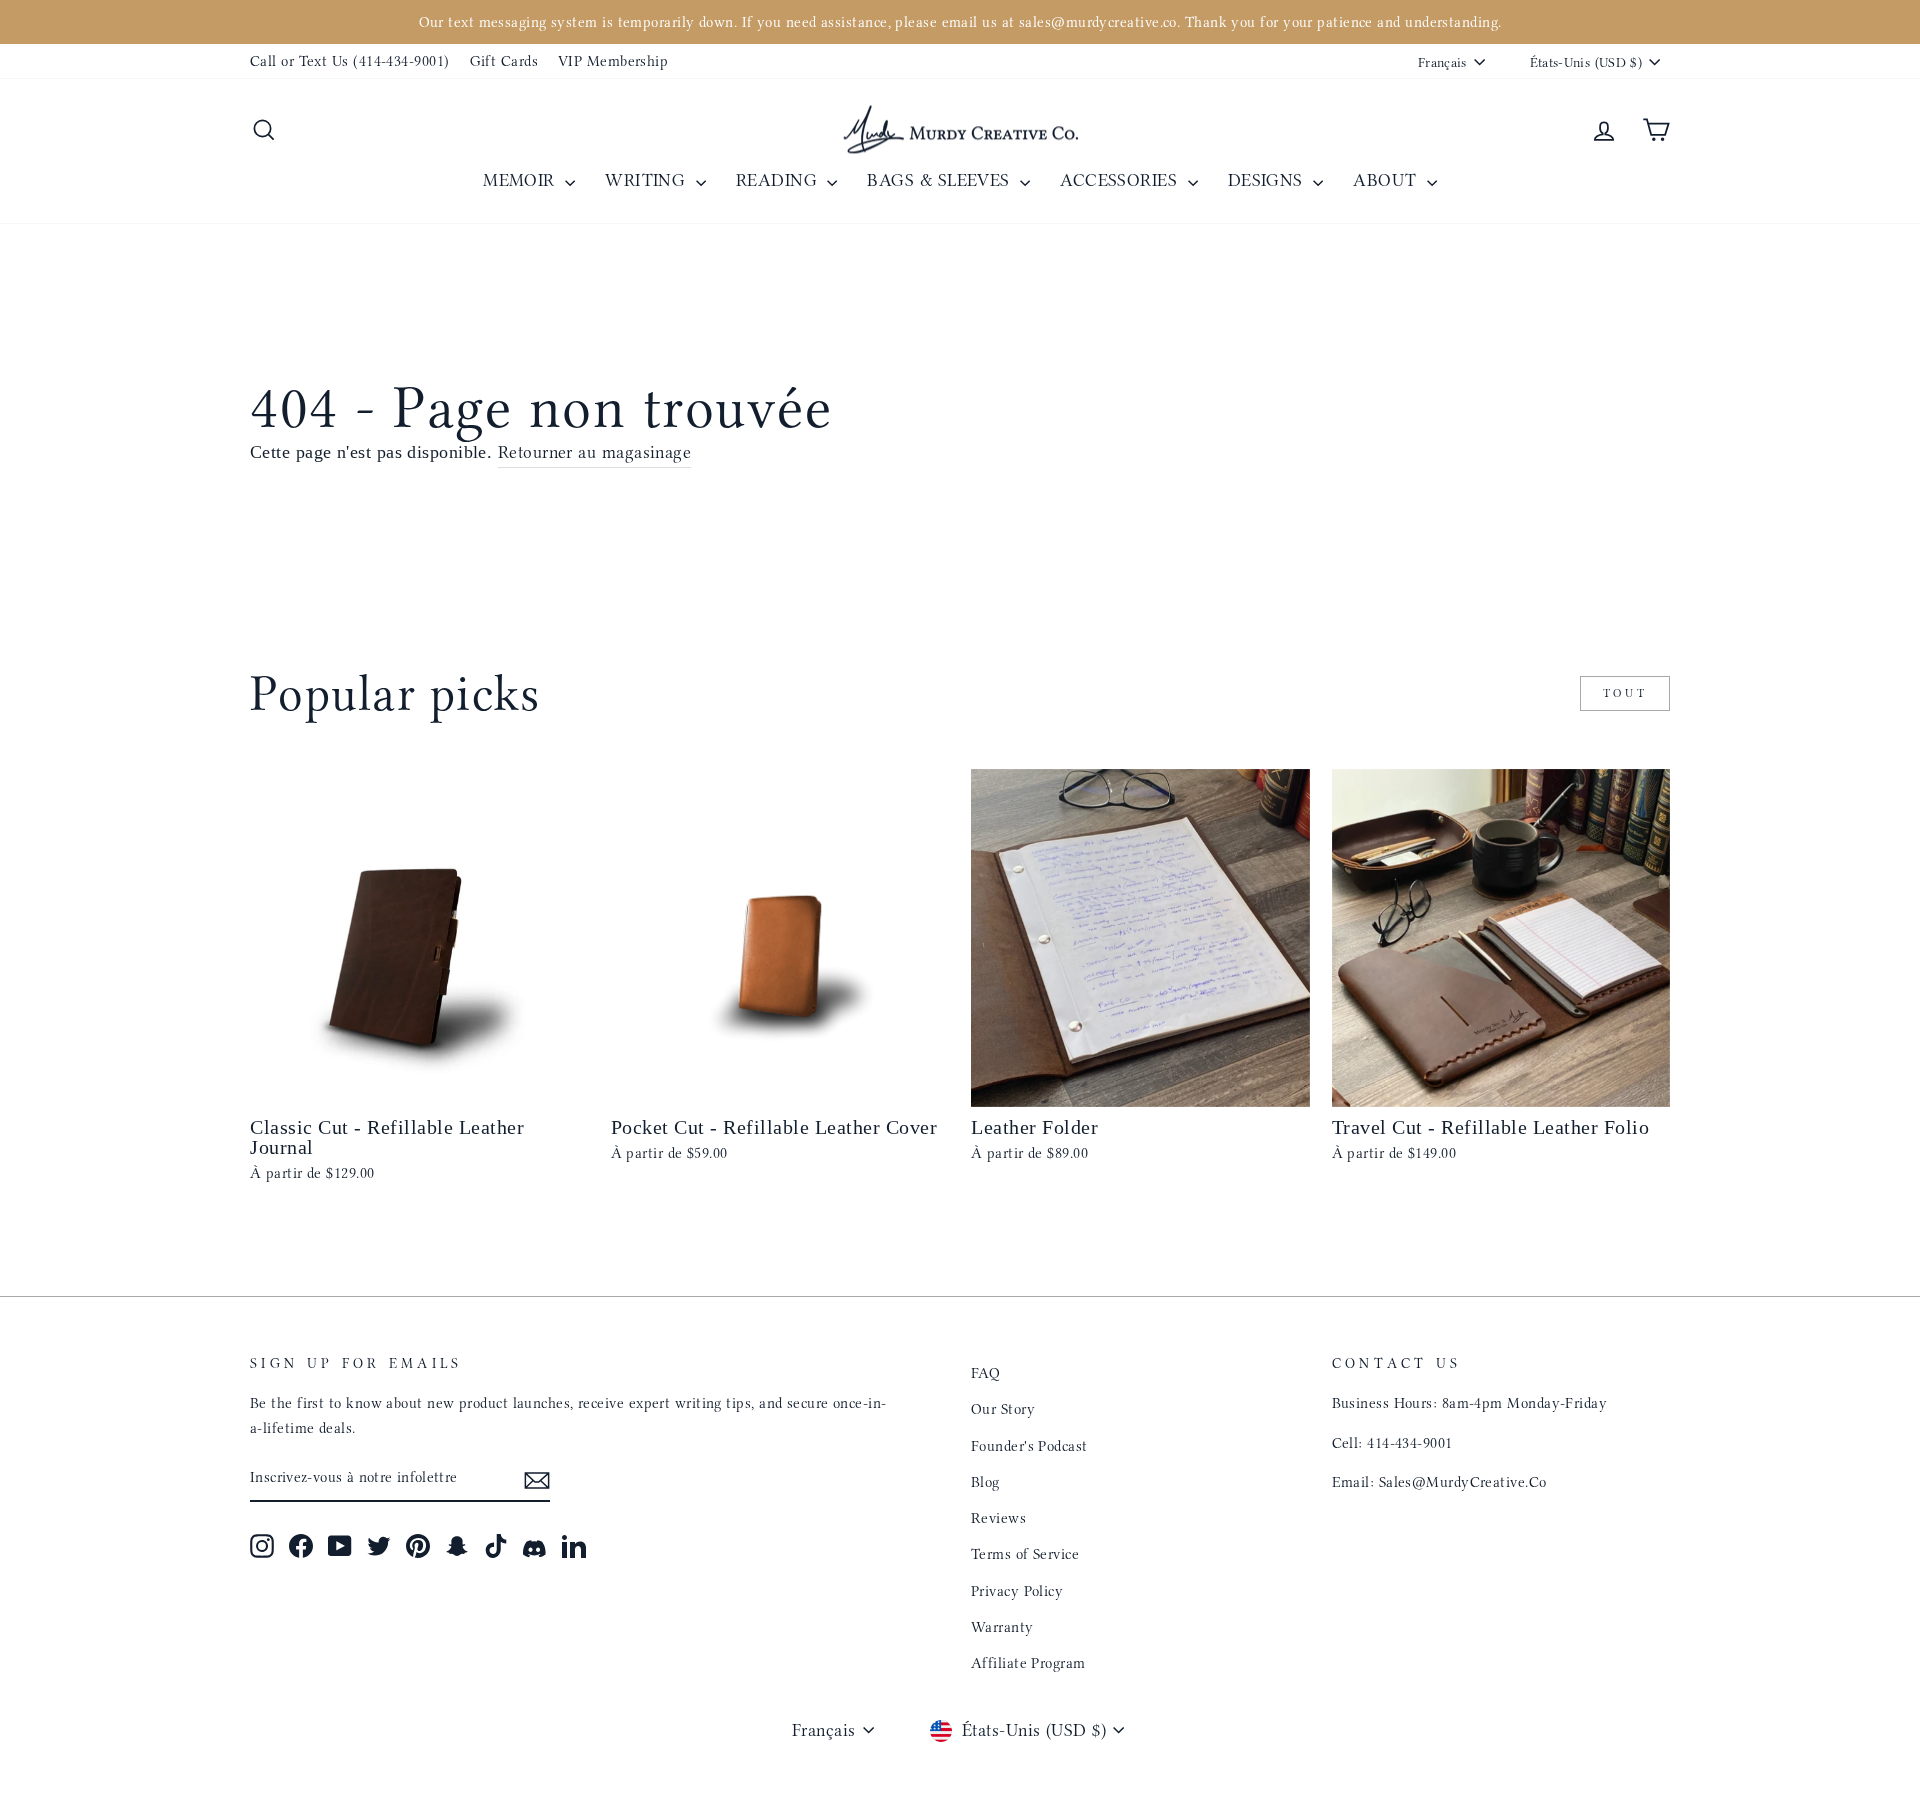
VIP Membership (613, 61)
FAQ (985, 1373)
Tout (1625, 693)
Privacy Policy (1017, 1591)
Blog (985, 1482)
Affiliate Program (1028, 1663)
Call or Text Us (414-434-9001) (350, 61)
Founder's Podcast (1029, 1446)
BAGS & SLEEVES (941, 180)
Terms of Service (1025, 1554)
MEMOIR (521, 180)
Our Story (1003, 1409)
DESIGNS (1268, 180)
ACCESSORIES (1121, 180)
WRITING (648, 180)
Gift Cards (504, 61)
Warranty (1002, 1627)
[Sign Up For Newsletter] (537, 1478)
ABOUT (1387, 180)
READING (779, 180)
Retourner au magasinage (594, 452)
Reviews (998, 1518)
